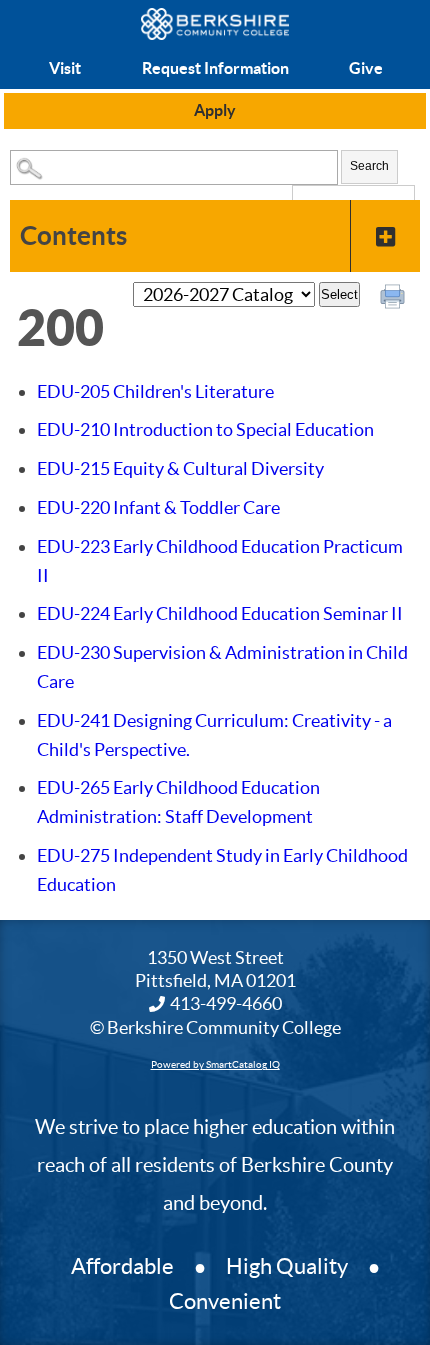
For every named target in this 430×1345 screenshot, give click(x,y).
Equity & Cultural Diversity (180, 468)
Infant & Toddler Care (158, 507)
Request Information (215, 68)
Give (366, 68)
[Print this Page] (395, 299)
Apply (215, 110)
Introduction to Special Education (205, 429)
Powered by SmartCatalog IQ (215, 1064)
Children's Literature (155, 391)
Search (369, 166)
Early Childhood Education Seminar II (220, 613)
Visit (65, 68)
